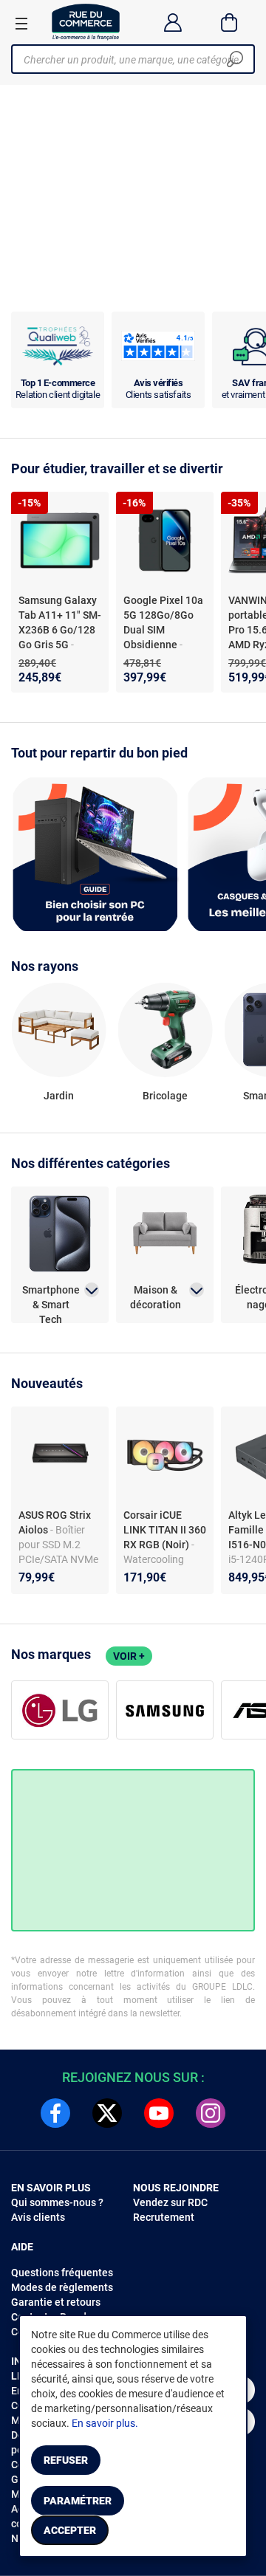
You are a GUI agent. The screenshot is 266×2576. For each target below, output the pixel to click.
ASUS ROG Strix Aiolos (55, 1522)
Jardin (59, 1096)
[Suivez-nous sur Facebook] (55, 2113)
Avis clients (38, 2217)
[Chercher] (235, 59)
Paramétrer (78, 2501)
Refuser (66, 2460)
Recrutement (164, 2217)
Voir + (129, 1656)
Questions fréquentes (62, 2273)
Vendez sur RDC (170, 2202)
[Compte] (173, 22)
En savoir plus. (105, 2423)
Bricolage (165, 1096)
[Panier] (229, 22)
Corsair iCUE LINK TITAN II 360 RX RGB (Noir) (165, 1530)
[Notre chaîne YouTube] (159, 2113)
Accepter (70, 2530)
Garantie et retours (56, 2302)
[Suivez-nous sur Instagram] (211, 2113)
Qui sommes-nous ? (57, 2202)
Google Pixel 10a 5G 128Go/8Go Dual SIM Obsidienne (163, 622)
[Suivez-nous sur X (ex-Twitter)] (107, 2113)
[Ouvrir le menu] (21, 23)
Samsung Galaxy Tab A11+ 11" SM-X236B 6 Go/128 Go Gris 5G (60, 622)
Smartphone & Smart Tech (51, 1298)
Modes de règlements (62, 2287)
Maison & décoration (156, 1297)
